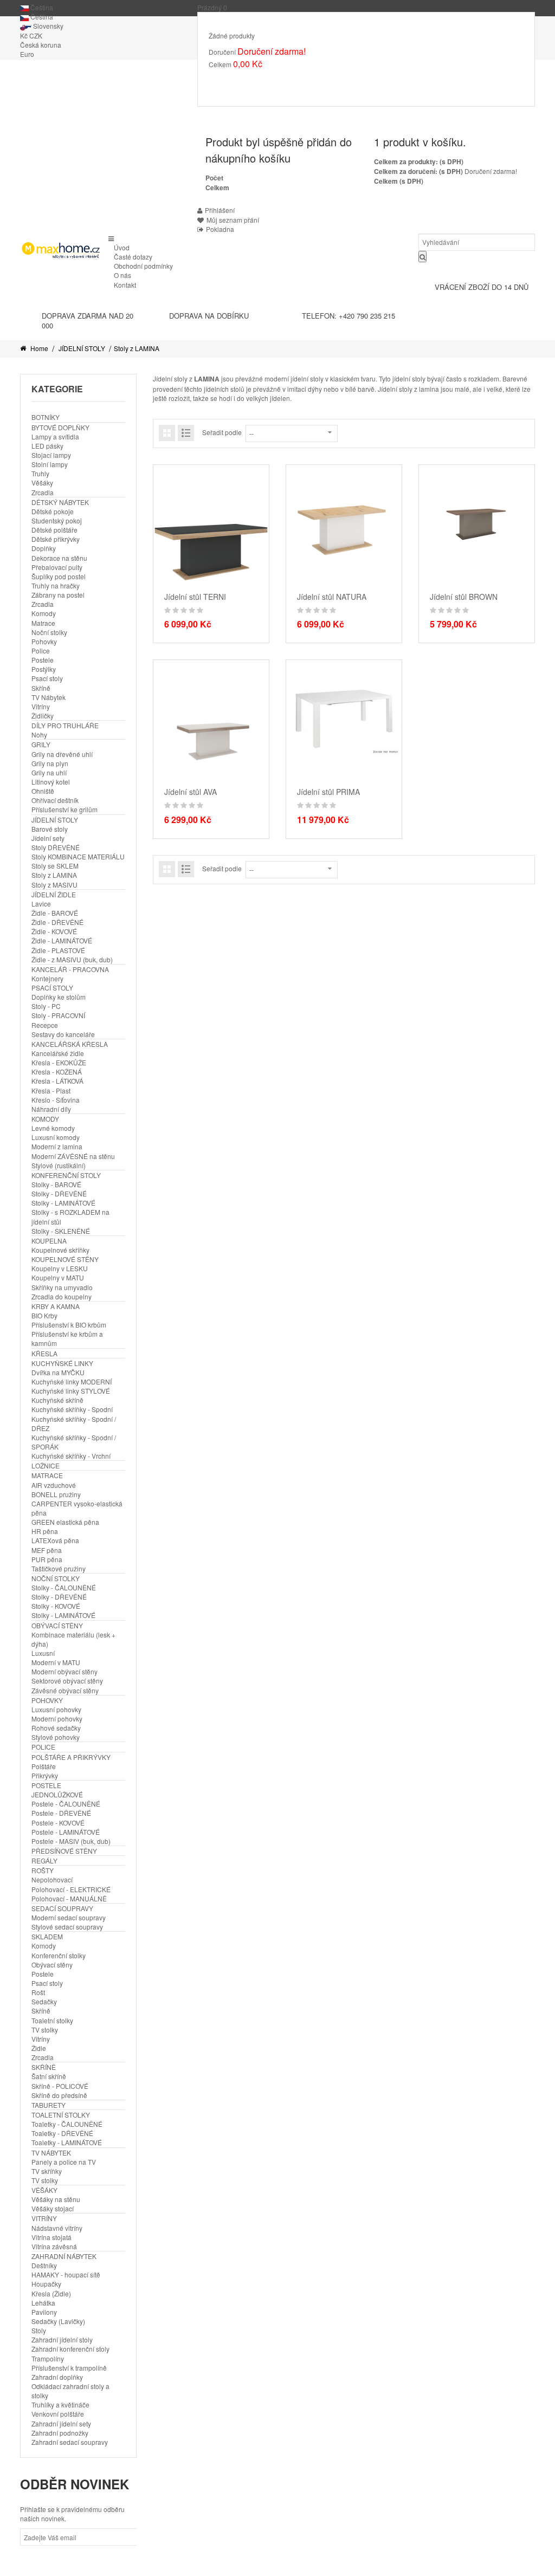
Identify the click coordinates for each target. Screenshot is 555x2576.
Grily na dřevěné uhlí (62, 754)
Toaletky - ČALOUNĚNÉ (67, 2124)
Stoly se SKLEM (55, 866)
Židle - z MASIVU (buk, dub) (72, 959)
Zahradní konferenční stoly (70, 2349)
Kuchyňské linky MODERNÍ (72, 1381)
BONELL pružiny (56, 1494)
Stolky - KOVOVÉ (56, 1606)
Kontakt (125, 285)
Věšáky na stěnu (56, 2199)
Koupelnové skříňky (60, 1250)
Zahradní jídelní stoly (62, 2339)
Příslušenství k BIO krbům (69, 1325)
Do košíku (233, 80)
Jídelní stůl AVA (191, 792)
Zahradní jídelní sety (61, 2423)
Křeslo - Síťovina (56, 1100)
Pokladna (220, 229)
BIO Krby (44, 1315)
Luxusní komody (56, 1137)
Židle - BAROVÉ (55, 913)
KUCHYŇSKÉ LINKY (62, 1363)
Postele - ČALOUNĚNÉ (66, 1804)
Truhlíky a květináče (60, 2405)
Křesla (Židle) (51, 2293)
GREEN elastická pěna (65, 1522)
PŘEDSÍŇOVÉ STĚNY (64, 1851)
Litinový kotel (51, 782)
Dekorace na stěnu (59, 558)
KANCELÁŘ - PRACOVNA (70, 969)
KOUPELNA (49, 1241)
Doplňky (44, 548)
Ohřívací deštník (55, 800)
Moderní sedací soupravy (69, 1917)
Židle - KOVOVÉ (54, 931)
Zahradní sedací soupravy (70, 2442)
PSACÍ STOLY (52, 988)
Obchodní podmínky (143, 266)
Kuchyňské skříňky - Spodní (72, 1409)
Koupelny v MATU (58, 1277)
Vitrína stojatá (51, 2237)
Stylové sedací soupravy (67, 1927)
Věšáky (42, 483)
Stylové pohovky (56, 1737)
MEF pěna (47, 1550)
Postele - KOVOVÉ (58, 1823)
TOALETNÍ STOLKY (61, 2115)
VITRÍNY (44, 2218)
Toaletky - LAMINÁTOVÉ (67, 2142)
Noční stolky (49, 632)
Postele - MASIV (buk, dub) (71, 1841)
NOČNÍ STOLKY (56, 1578)
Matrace (43, 623)
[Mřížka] (167, 433)
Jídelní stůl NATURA (332, 597)
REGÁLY (44, 1860)
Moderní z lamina (57, 1146)
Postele (43, 660)
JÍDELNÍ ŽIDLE (54, 894)
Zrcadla (43, 492)
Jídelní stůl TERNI (195, 597)
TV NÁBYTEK (51, 2153)
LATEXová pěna (55, 1540)
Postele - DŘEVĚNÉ (61, 1813)
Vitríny (41, 706)
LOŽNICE (46, 1465)
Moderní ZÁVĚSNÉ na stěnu (73, 1156)
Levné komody (53, 1128)
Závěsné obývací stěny (65, 1690)
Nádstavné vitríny (57, 2228)
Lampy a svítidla (55, 436)
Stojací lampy (51, 455)
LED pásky (47, 446)
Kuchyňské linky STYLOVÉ (71, 1391)
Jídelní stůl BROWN (464, 597)
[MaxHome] (60, 250)
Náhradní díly (51, 1109)
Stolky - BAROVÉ (56, 1184)
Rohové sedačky (56, 1728)
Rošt (38, 1992)
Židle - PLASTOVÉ (58, 950)
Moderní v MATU (56, 1662)
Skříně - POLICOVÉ (60, 2086)
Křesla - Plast (51, 1090)
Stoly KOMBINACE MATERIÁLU (78, 856)
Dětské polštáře (54, 530)
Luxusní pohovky (56, 1709)
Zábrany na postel (58, 595)
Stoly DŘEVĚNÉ (56, 847)
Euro (27, 54)
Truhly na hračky (56, 585)
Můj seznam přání (233, 220)
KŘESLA (44, 1353)
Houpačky (46, 2284)
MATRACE (47, 1475)
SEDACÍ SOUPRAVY (62, 1908)
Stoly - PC (46, 1006)
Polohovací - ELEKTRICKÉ (71, 1889)
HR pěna (45, 1531)
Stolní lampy (50, 464)
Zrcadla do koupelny (62, 1296)
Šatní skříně (49, 2076)
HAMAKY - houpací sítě (66, 2274)
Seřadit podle (222, 432)
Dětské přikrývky (56, 539)
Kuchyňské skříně (57, 1400)
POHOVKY (47, 1700)
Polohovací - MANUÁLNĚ (69, 1898)
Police (41, 651)
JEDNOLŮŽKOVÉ (57, 1794)
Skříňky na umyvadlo (62, 1287)
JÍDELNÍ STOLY (82, 348)
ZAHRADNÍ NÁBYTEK (64, 2256)
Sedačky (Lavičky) (58, 2321)
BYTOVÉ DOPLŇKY (60, 427)
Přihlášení (220, 210)
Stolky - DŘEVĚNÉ (59, 1193)
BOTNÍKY (46, 417)
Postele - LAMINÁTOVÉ (66, 1832)
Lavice (41, 904)
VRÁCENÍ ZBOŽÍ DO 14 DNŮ (482, 287)
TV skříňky (47, 2171)
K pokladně (284, 80)
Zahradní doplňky (57, 2377)
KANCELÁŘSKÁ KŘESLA (70, 1044)
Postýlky (44, 669)
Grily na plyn (50, 763)
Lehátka (43, 2303)
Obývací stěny (52, 1965)
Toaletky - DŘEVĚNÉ (62, 2133)
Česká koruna (41, 45)
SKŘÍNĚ (44, 2067)
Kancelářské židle (58, 1053)
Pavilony (44, 2312)
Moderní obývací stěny (64, 1671)
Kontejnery (47, 978)
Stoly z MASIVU (54, 885)
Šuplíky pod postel (59, 576)
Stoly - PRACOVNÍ (58, 1015)
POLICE (43, 1747)
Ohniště (43, 791)
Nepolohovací (52, 1879)
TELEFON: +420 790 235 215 (349, 316)
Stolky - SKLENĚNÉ (61, 1231)
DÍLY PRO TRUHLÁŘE (65, 725)
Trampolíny (48, 2358)
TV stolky (45, 2030)
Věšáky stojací (53, 2208)
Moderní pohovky (57, 1719)
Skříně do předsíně (59, 2095)
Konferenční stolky (59, 1955)
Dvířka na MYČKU (58, 1372)
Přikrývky (45, 1775)
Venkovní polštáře (58, 2414)
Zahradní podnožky (60, 2433)
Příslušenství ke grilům (64, 809)
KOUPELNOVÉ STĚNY (65, 1259)
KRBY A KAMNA (56, 1306)
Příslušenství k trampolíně (69, 2368)
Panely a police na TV (64, 2162)
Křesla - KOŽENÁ (57, 1072)
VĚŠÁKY (44, 2190)
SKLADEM (47, 1936)
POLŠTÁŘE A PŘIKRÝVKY (71, 1757)
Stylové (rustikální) (59, 1165)
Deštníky (44, 2265)
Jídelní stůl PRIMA (328, 792)
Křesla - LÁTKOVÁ (57, 1081)
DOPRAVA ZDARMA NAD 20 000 (88, 321)
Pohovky (44, 641)
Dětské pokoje (53, 511)
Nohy (39, 734)
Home (38, 348)
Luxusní (43, 1653)
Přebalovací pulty (57, 567)
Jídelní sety (48, 838)
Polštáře (44, 1766)
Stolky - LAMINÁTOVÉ (63, 1203)
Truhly (40, 473)
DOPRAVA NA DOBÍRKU (209, 316)
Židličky (43, 716)
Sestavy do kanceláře (63, 1034)
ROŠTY (43, 1870)
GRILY (41, 744)
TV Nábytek (49, 697)
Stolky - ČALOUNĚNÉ (64, 1587)
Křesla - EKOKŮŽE (59, 1062)
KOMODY (45, 1119)
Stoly (39, 2330)
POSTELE (46, 1785)
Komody (44, 613)
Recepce (45, 1025)
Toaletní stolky (52, 2020)
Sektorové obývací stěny (67, 1681)
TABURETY (49, 2105)
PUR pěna (47, 1559)
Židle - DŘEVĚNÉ (57, 922)
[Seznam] (186, 433)
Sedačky (44, 2001)
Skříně (41, 688)
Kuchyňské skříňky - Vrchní (71, 1456)
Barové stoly (50, 829)
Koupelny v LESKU (60, 1268)
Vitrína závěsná (54, 2246)
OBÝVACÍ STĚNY (57, 1625)
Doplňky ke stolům (59, 997)
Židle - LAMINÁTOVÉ (62, 940)
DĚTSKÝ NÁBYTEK (60, 502)
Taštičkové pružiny (59, 1568)
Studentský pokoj (57, 520)
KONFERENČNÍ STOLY (66, 1175)
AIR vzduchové (54, 1485)
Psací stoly (47, 678)
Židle (39, 2048)
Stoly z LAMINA (54, 875)
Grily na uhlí (49, 772)
